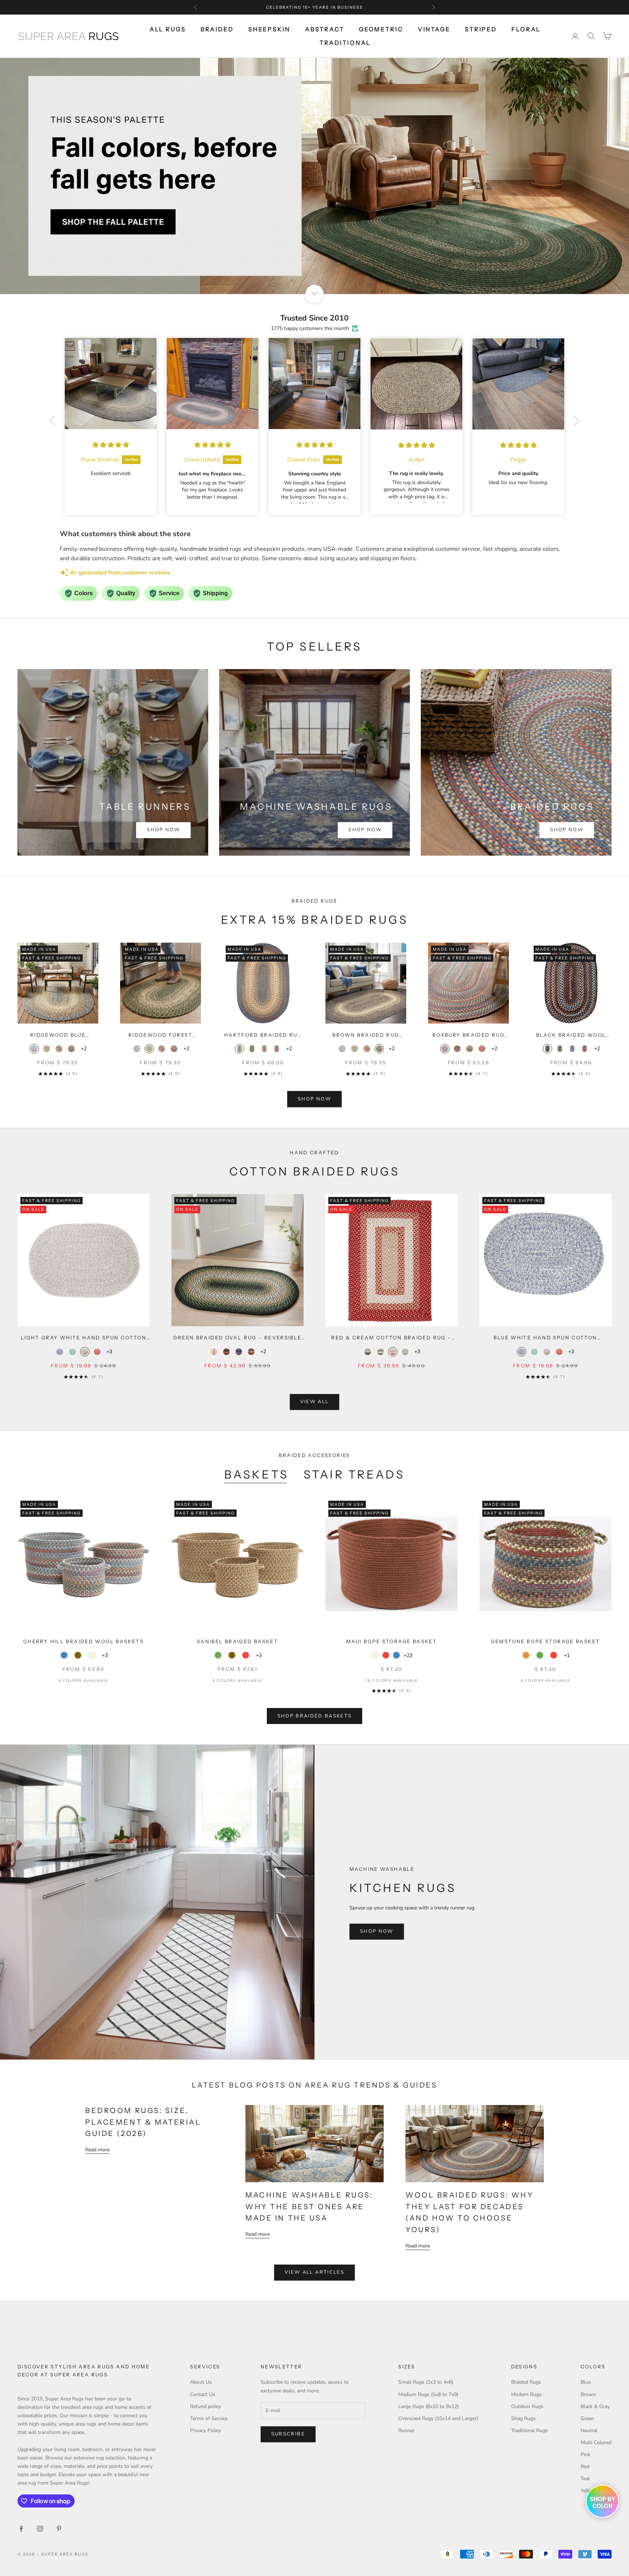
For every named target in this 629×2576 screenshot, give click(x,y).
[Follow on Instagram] (40, 2529)
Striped (481, 29)
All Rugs (168, 29)
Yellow (588, 2491)
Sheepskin (269, 29)
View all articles (314, 2272)
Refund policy (205, 2406)
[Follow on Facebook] (21, 2529)
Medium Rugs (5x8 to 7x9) (428, 2394)
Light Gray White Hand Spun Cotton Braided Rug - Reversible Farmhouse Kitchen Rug (84, 1338)
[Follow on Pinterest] (59, 2529)
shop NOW (314, 1099)
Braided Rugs (526, 2382)
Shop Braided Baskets (315, 1716)
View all (315, 1402)
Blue (586, 2382)
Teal (585, 2479)
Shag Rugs (523, 2418)
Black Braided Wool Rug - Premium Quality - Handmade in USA (571, 1035)
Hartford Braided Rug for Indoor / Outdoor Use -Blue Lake (263, 1035)
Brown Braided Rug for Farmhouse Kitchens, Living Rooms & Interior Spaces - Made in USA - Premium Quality (366, 1035)
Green (587, 2418)
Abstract (325, 29)
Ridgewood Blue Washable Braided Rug (58, 1035)
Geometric (381, 29)
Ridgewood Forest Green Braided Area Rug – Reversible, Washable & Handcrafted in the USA (161, 1035)
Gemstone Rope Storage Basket (546, 1641)
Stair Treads (354, 1474)
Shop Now (163, 830)
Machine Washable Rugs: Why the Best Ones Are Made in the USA (309, 2206)
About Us (201, 2382)
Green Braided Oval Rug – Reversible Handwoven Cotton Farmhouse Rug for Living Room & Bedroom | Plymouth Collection (237, 1338)
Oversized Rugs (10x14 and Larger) (438, 2418)
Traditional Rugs (529, 2430)
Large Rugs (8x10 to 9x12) (428, 2406)
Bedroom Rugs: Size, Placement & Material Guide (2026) (143, 2122)
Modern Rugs (526, 2394)
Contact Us (203, 2394)
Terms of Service (209, 2418)
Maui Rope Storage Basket (391, 1641)
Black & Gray (595, 2406)
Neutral (589, 2430)
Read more (97, 2150)
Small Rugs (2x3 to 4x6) (426, 2382)
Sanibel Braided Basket (238, 1641)
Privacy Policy (205, 2430)
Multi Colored (596, 2443)
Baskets (257, 1474)
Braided (217, 29)
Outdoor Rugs (527, 2406)
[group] (314, 176)
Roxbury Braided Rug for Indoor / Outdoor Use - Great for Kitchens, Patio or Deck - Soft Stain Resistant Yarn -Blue (469, 1035)
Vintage (434, 29)
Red (585, 2467)
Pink (586, 2455)
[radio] (34, 1049)
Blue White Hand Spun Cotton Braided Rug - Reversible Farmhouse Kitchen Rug (546, 1338)
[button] (54, 421)
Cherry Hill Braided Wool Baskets (84, 1641)
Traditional (345, 43)
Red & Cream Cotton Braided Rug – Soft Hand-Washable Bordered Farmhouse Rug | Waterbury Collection (391, 1338)
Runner (406, 2430)
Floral (526, 29)
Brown (588, 2394)
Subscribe (288, 2434)
